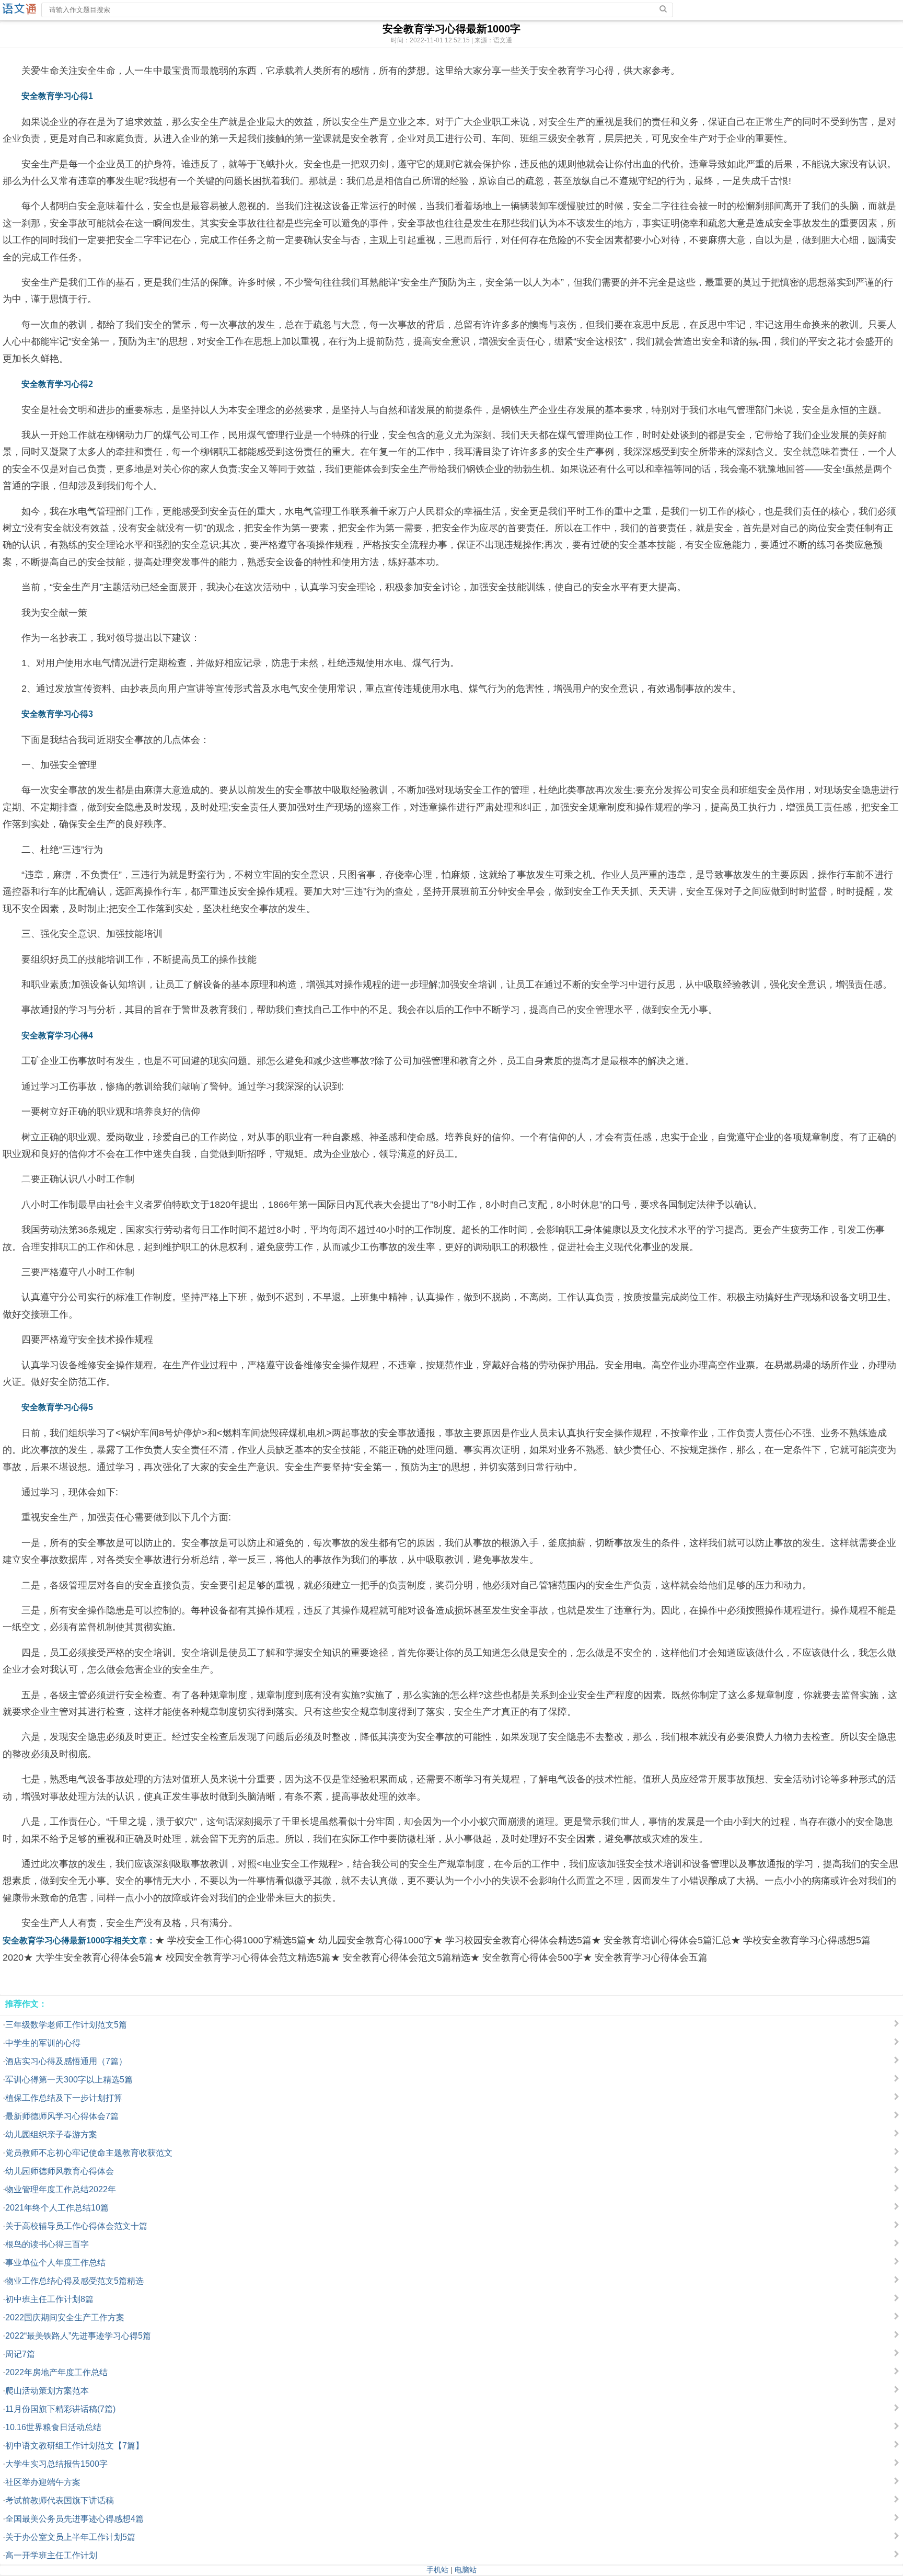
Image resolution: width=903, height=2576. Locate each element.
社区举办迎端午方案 (43, 2482)
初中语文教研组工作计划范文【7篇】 (74, 2446)
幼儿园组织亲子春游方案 (51, 2134)
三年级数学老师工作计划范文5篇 (66, 2025)
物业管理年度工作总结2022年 (61, 2189)
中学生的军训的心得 (43, 2043)
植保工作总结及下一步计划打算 (64, 2098)
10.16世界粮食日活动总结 (53, 2427)
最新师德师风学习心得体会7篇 (62, 2116)
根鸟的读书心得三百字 (47, 2244)
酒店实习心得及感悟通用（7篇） (66, 2061)
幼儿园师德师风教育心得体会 (60, 2171)
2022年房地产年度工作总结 (56, 2372)
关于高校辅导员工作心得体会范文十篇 (76, 2226)
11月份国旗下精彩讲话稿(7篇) (60, 2409)
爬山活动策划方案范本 (47, 2391)
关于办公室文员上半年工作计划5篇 (70, 2537)
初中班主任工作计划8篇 (49, 2299)
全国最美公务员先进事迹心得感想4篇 (74, 2519)
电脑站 (466, 2570)
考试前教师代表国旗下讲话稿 (60, 2500)
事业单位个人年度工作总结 (55, 2263)
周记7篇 (20, 2354)
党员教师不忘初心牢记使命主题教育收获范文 (89, 2153)
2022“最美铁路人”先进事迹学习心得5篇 (78, 2336)
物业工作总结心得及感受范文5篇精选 (74, 2281)
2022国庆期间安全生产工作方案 (65, 2317)
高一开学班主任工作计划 (51, 2555)
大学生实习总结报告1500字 (56, 2464)
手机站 (437, 2570)
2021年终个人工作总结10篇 (57, 2208)
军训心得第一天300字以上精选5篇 (69, 2080)
